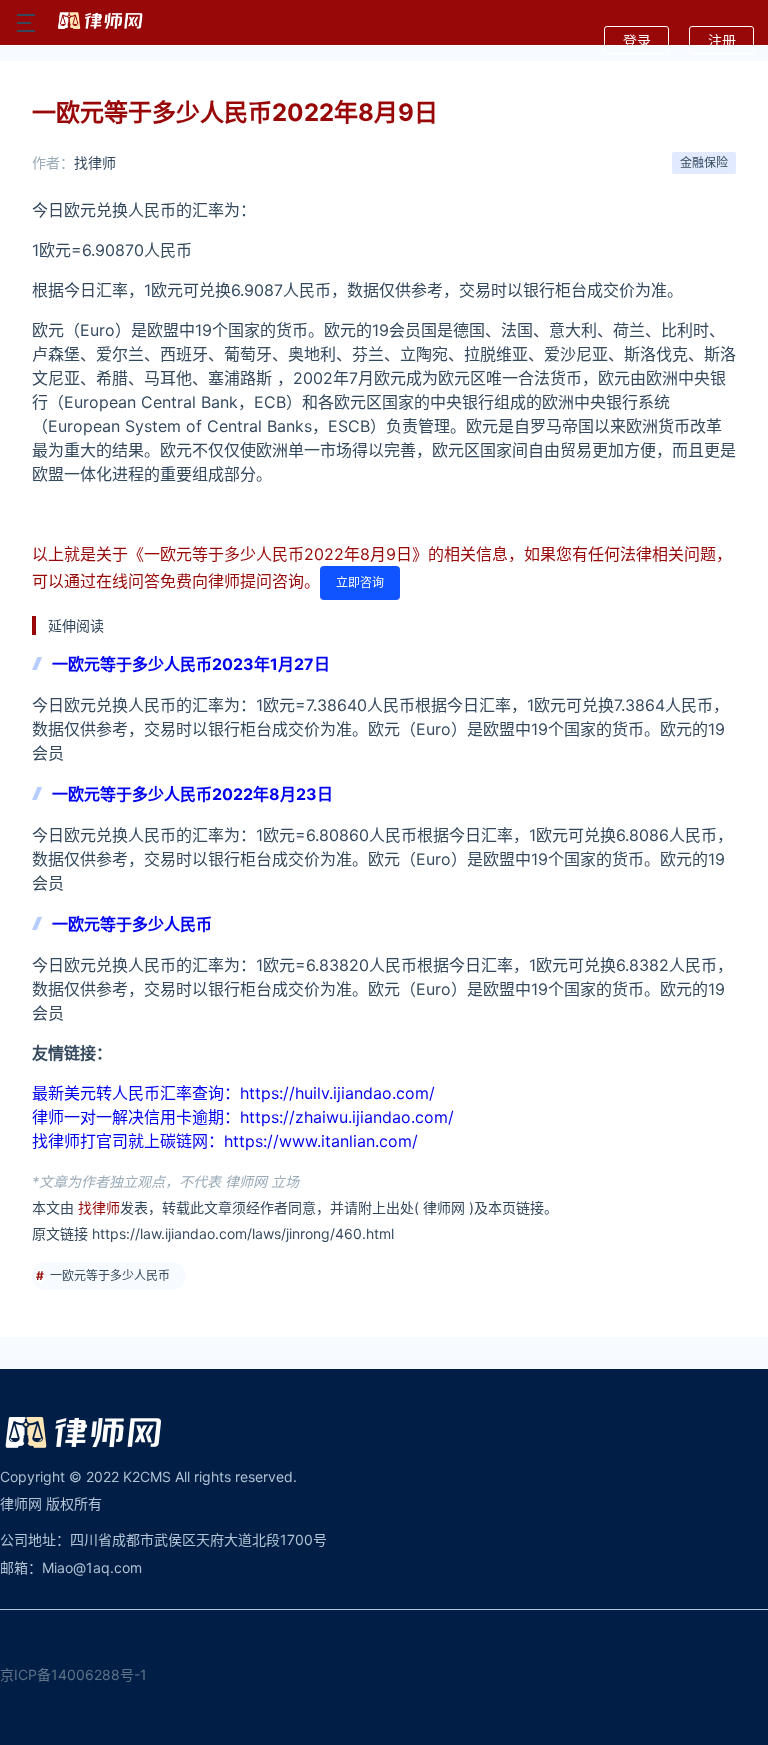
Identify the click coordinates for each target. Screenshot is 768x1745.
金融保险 (704, 162)
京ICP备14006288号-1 (73, 1674)
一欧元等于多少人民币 (132, 924)
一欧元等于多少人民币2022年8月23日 (192, 794)
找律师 (95, 162)
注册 (722, 40)
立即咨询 (360, 582)
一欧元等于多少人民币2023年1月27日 (191, 664)
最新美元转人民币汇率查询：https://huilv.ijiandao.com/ (233, 1093)
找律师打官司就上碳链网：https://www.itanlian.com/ (225, 1141)
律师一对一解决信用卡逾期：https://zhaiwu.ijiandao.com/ (243, 1117)
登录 (637, 40)
